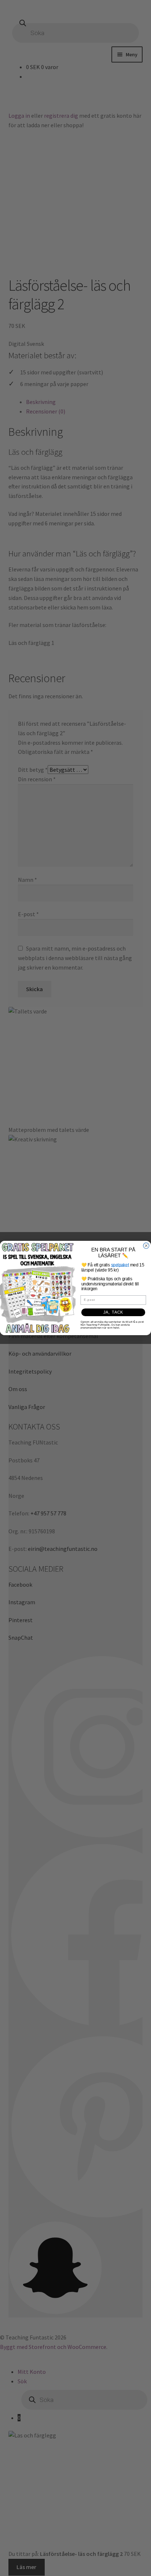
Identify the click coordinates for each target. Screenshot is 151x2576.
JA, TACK (113, 1312)
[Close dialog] (146, 1246)
